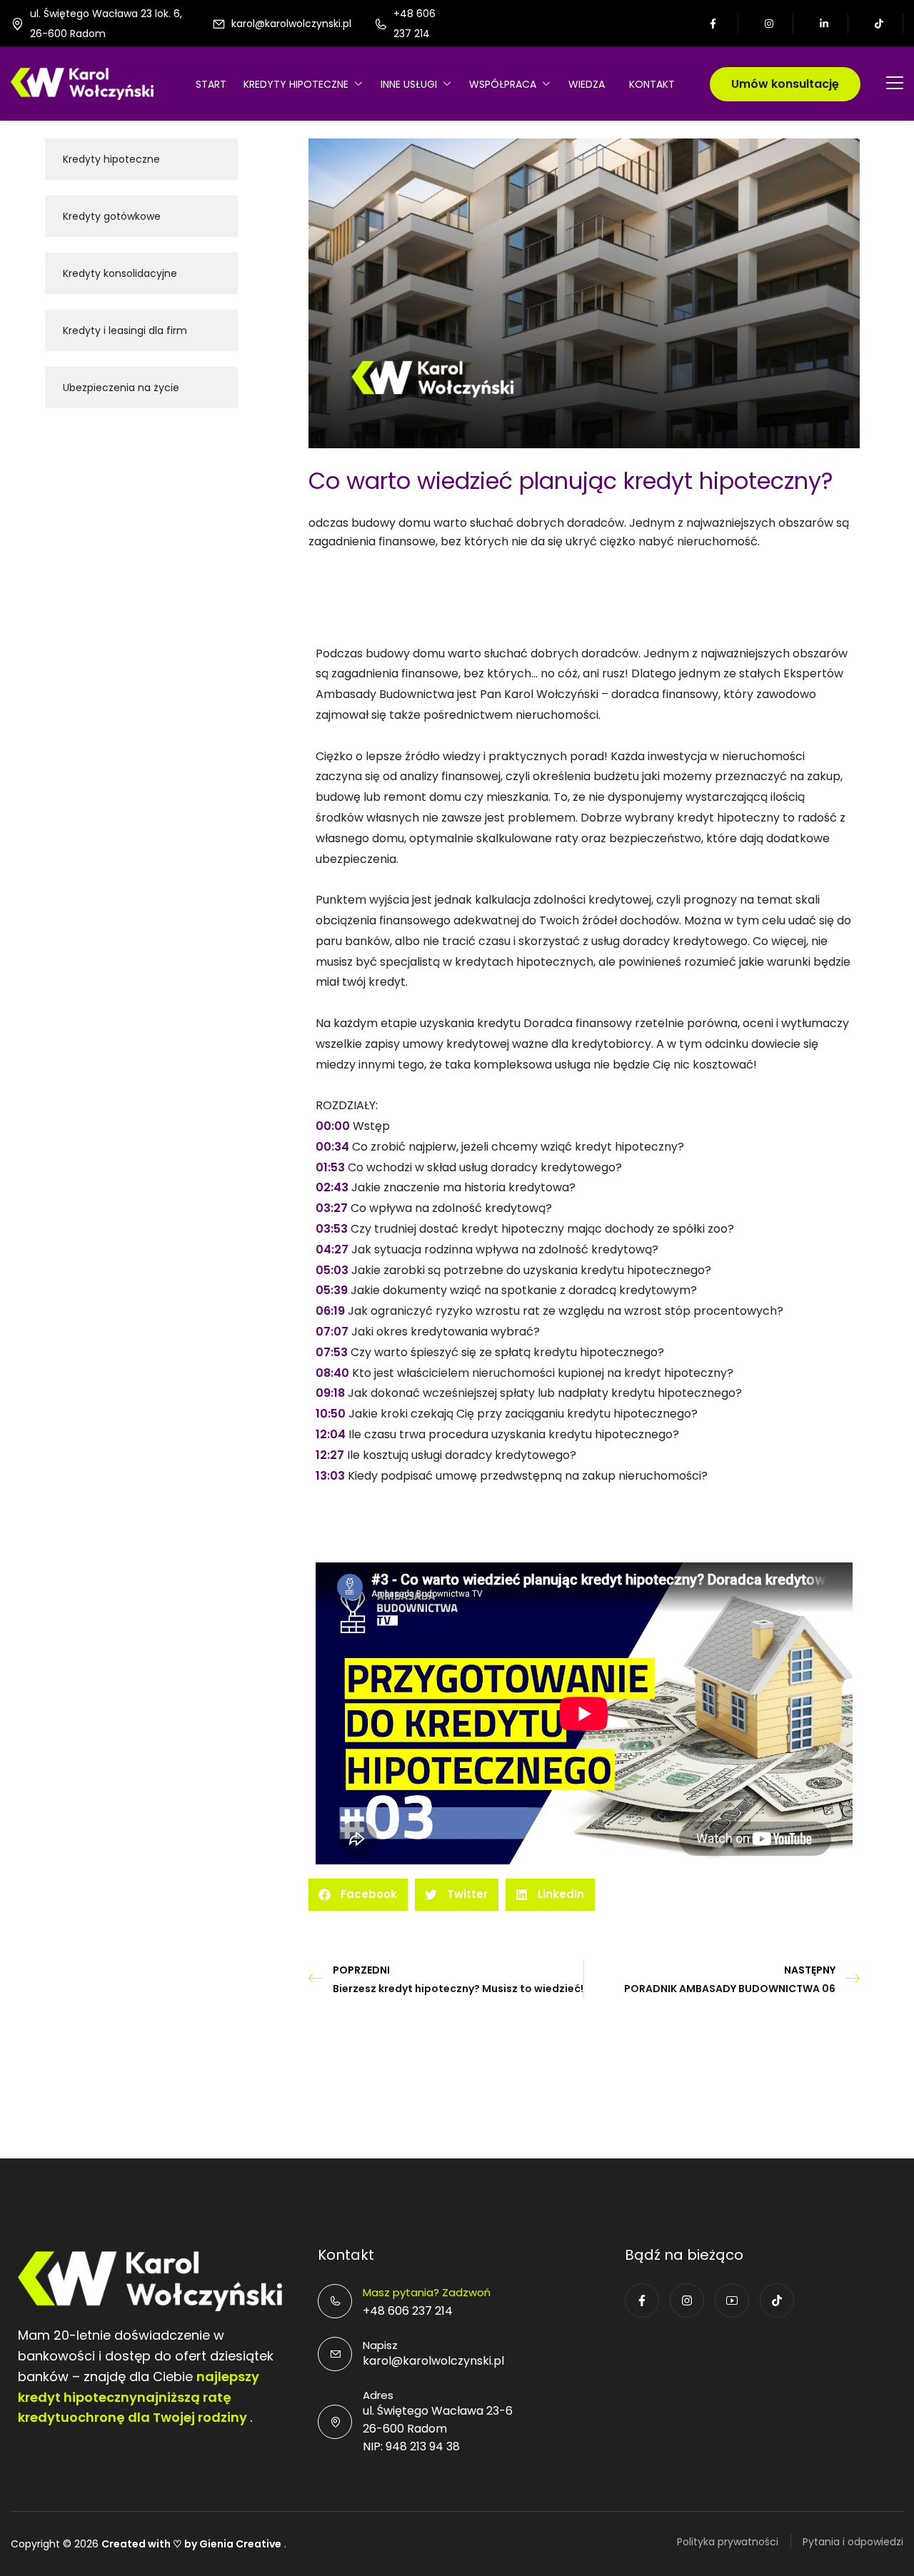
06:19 (330, 1311)
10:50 (331, 1414)
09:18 (330, 1393)
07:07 (332, 1332)
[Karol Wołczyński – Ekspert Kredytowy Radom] (82, 83)
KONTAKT (652, 84)
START (211, 84)
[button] (358, 1895)
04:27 (332, 1249)
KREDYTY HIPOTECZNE (296, 84)
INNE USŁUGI (409, 84)
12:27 (330, 1455)
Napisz (380, 2345)
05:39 (332, 1290)
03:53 (332, 1229)
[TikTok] (880, 24)
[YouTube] (732, 2300)
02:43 (332, 1187)
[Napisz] (335, 2354)
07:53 (332, 1352)
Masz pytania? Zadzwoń (427, 2292)
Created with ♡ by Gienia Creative (191, 2544)
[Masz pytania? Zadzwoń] (335, 2301)
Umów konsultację (785, 84)
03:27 (332, 1208)
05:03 (332, 1270)
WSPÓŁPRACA (503, 84)
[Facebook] (715, 24)
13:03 (330, 1476)
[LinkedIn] (825, 24)
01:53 (330, 1167)
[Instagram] (770, 24)
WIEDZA (587, 84)
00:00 (333, 1126)
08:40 (332, 1373)
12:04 (331, 1434)
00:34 (332, 1147)
